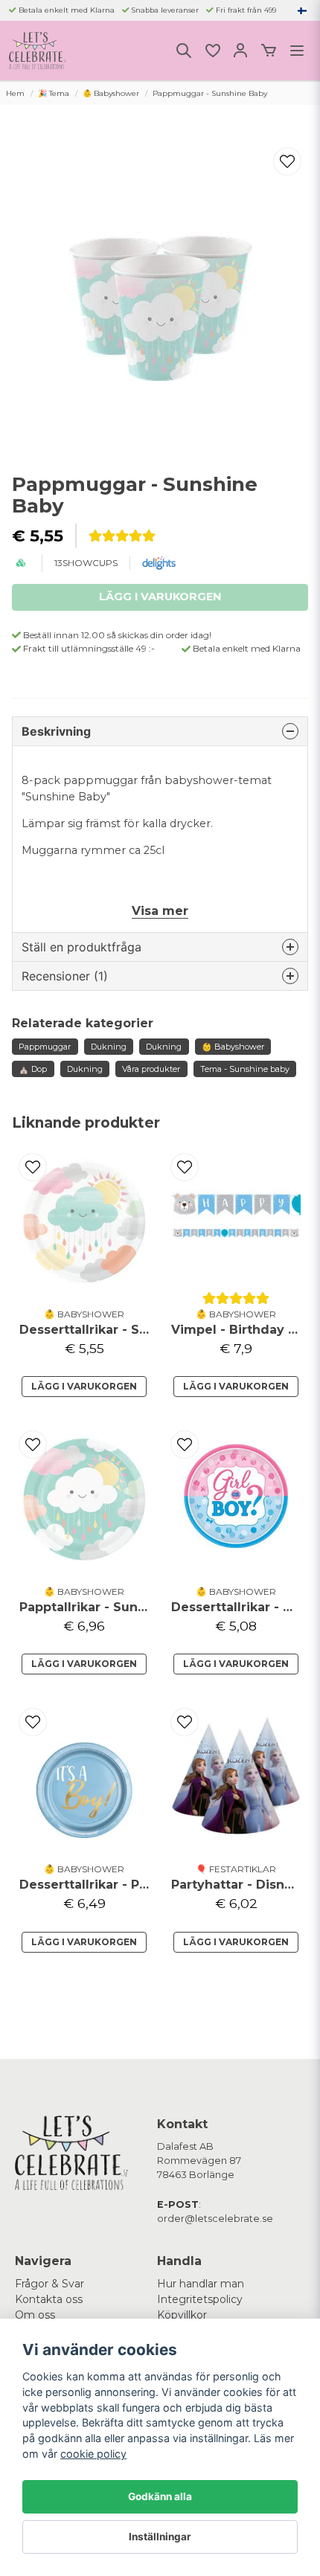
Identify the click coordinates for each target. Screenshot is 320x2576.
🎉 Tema (54, 93)
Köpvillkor (182, 2315)
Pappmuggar (45, 1047)
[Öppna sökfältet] (184, 51)
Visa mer (160, 911)
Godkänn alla (160, 2496)
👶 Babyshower (111, 93)
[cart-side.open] (269, 51)
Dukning (109, 1047)
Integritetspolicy (200, 2299)
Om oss (35, 2315)
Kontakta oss (49, 2299)
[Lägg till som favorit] (212, 51)
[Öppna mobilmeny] (297, 51)
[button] (302, 10)
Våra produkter (151, 1069)
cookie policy (93, 2454)
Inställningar (160, 2537)
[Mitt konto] (240, 51)
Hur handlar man (201, 2284)
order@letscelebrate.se (215, 2219)
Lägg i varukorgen (84, 1386)
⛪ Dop (33, 1069)
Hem (15, 93)
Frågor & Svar (49, 2284)
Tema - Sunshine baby (245, 1069)
